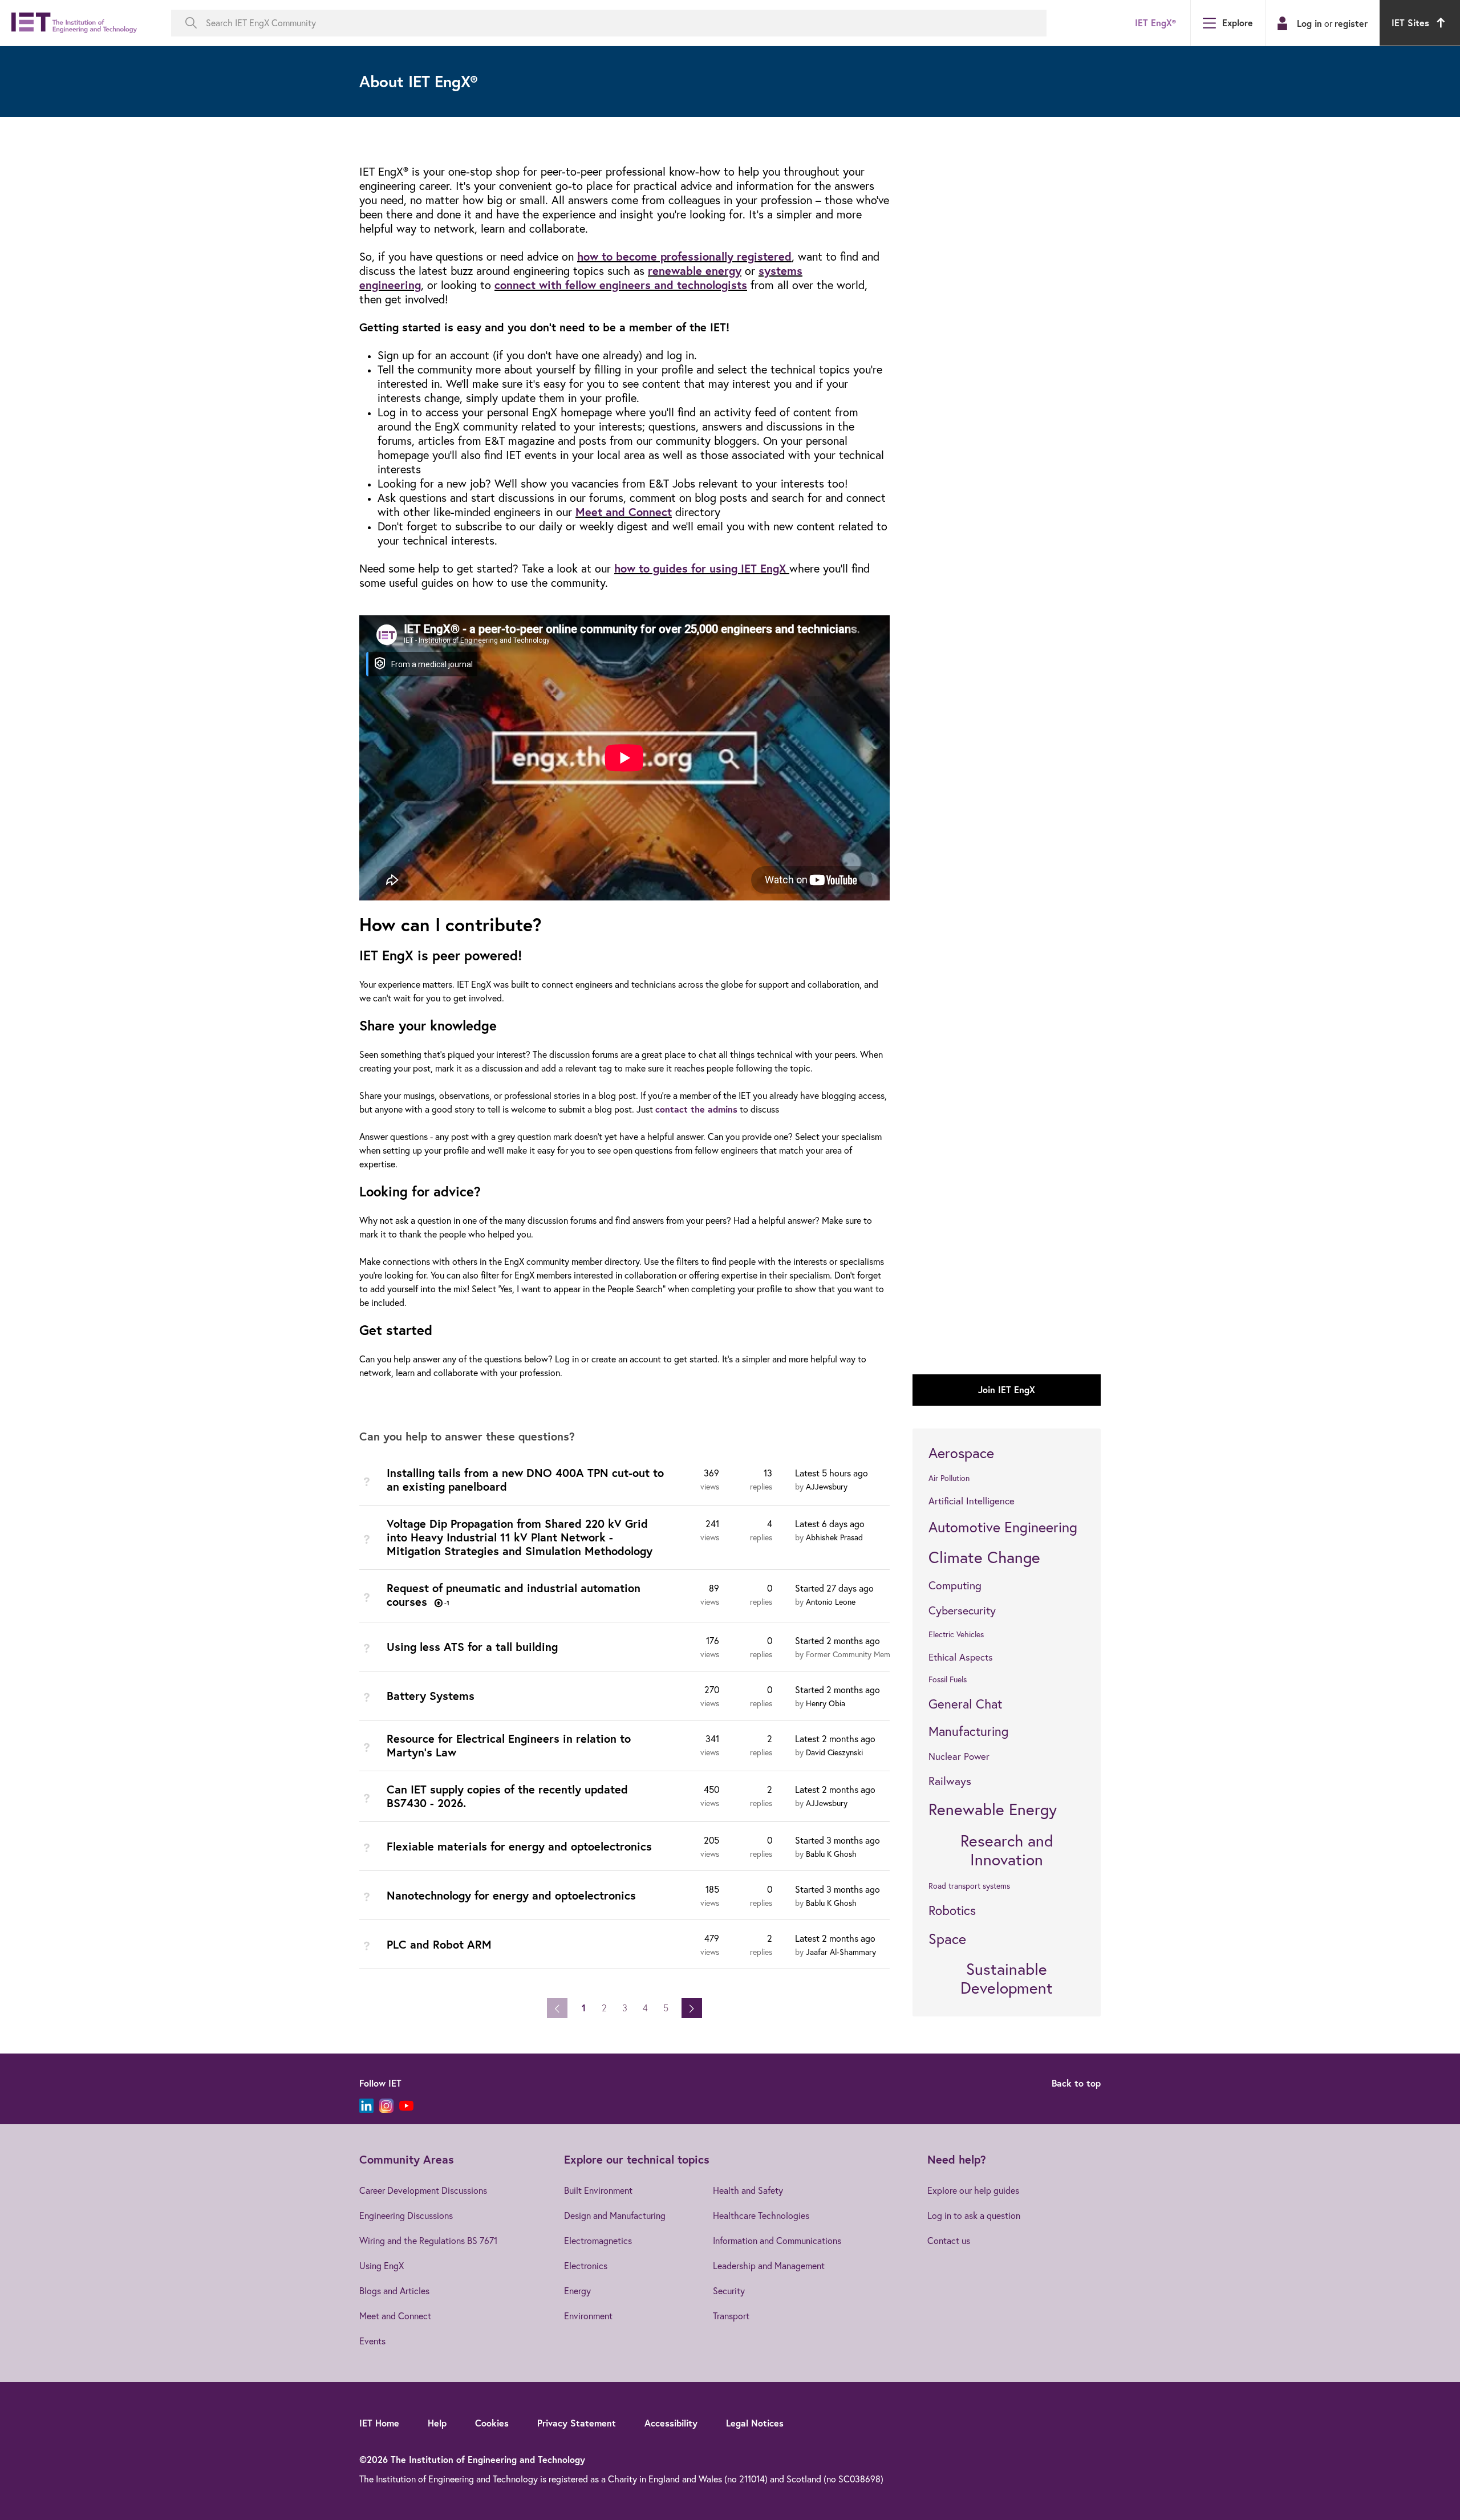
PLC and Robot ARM (439, 1944)
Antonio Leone (831, 1602)
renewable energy (695, 271)
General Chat (965, 1704)
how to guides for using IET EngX (700, 568)
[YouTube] (406, 2106)
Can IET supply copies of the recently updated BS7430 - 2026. (507, 1796)
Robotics (952, 1910)
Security (729, 2291)
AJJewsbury (827, 1487)
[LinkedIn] (366, 2106)
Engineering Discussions (406, 2215)
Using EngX (382, 2266)
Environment (588, 2316)
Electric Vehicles (956, 1634)
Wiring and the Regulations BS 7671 (428, 2241)
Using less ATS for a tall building (472, 1647)
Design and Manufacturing (615, 2215)
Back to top (1076, 2083)
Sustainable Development (1007, 1979)
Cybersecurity (962, 1610)
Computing (955, 1585)
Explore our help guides (973, 2190)
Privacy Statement (577, 2423)
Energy (577, 2291)
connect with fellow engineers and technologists (621, 285)
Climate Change (984, 1557)
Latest (832, 1473)
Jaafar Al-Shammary (841, 1952)
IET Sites (1410, 23)
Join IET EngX (1007, 1389)
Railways (950, 1781)
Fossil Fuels (948, 1679)
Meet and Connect (624, 512)
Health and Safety (748, 2190)
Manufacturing (968, 1731)
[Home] (74, 23)
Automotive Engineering (1003, 1527)
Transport (731, 2316)
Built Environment (598, 2190)
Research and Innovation (1007, 1850)
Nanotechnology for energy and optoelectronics (511, 1895)
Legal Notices (755, 2423)
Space (947, 1939)
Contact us (949, 2241)
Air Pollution (949, 1478)
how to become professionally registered (684, 256)
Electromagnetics (598, 2241)
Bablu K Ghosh (831, 1854)
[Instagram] (386, 2106)
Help (437, 2423)
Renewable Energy (993, 1809)
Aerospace (961, 1453)
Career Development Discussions (423, 2190)
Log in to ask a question (974, 2215)
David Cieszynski (834, 1752)
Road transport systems (969, 1886)
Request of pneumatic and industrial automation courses (514, 1595)
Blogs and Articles (394, 2291)
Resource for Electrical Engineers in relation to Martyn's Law (509, 1745)
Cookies (492, 2423)
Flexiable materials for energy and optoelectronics (519, 1846)
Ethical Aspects (961, 1657)
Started (834, 1588)
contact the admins (696, 1109)
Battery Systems (431, 1696)
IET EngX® (1155, 23)
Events (372, 2341)
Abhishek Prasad (834, 1537)
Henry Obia (826, 1703)
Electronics (586, 2266)
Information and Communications (777, 2241)
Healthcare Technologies (761, 2215)
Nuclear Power (959, 1756)
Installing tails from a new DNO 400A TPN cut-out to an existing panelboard (525, 1480)
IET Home (379, 2423)
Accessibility (671, 2423)
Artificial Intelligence (972, 1501)
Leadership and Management (769, 2266)
